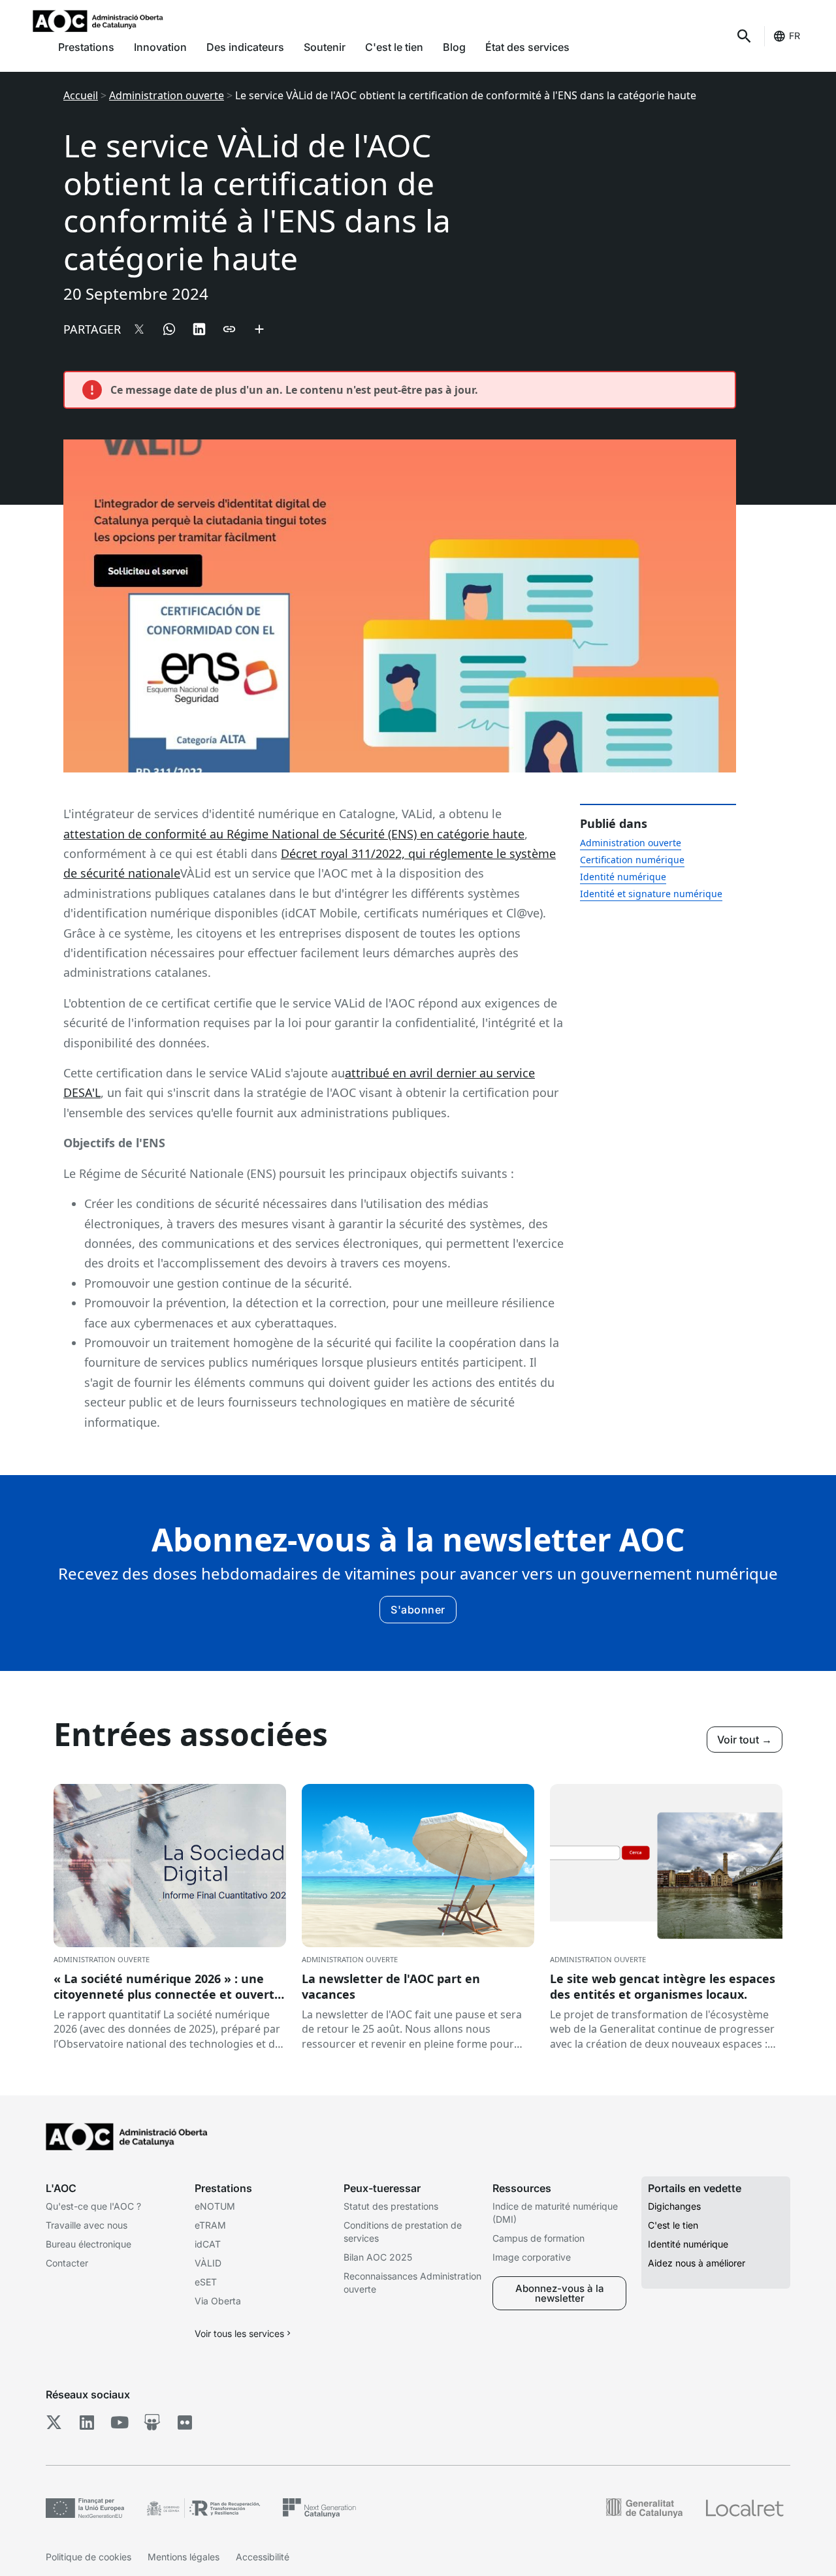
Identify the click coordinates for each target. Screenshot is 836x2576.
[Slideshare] (152, 2423)
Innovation (160, 47)
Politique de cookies (88, 2557)
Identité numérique (623, 877)
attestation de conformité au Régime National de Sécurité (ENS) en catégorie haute (294, 834)
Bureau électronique (88, 2244)
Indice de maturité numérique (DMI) (555, 2213)
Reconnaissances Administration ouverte (412, 2282)
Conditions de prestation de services (403, 2232)
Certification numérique (632, 860)
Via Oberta (218, 2301)
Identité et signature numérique (651, 894)
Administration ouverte (167, 95)
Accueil (81, 95)
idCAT (208, 2244)
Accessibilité (263, 2557)
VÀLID (208, 2263)
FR (795, 36)
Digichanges (674, 2206)
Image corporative (532, 2257)
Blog (454, 47)
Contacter (67, 2263)
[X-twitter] (54, 2423)
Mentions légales (184, 2557)
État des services (527, 47)
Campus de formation (539, 2238)
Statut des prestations (391, 2206)
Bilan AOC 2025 (378, 2257)
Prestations (86, 47)
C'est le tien (394, 47)
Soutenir (325, 47)
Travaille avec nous (87, 2225)
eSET (206, 2282)
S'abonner (418, 1610)
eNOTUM (215, 2206)
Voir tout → (745, 1740)
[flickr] (185, 2423)
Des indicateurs (245, 47)
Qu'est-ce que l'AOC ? (93, 2206)
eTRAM (210, 2225)
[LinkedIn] (87, 2423)
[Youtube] (119, 2423)
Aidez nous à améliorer (697, 2263)
